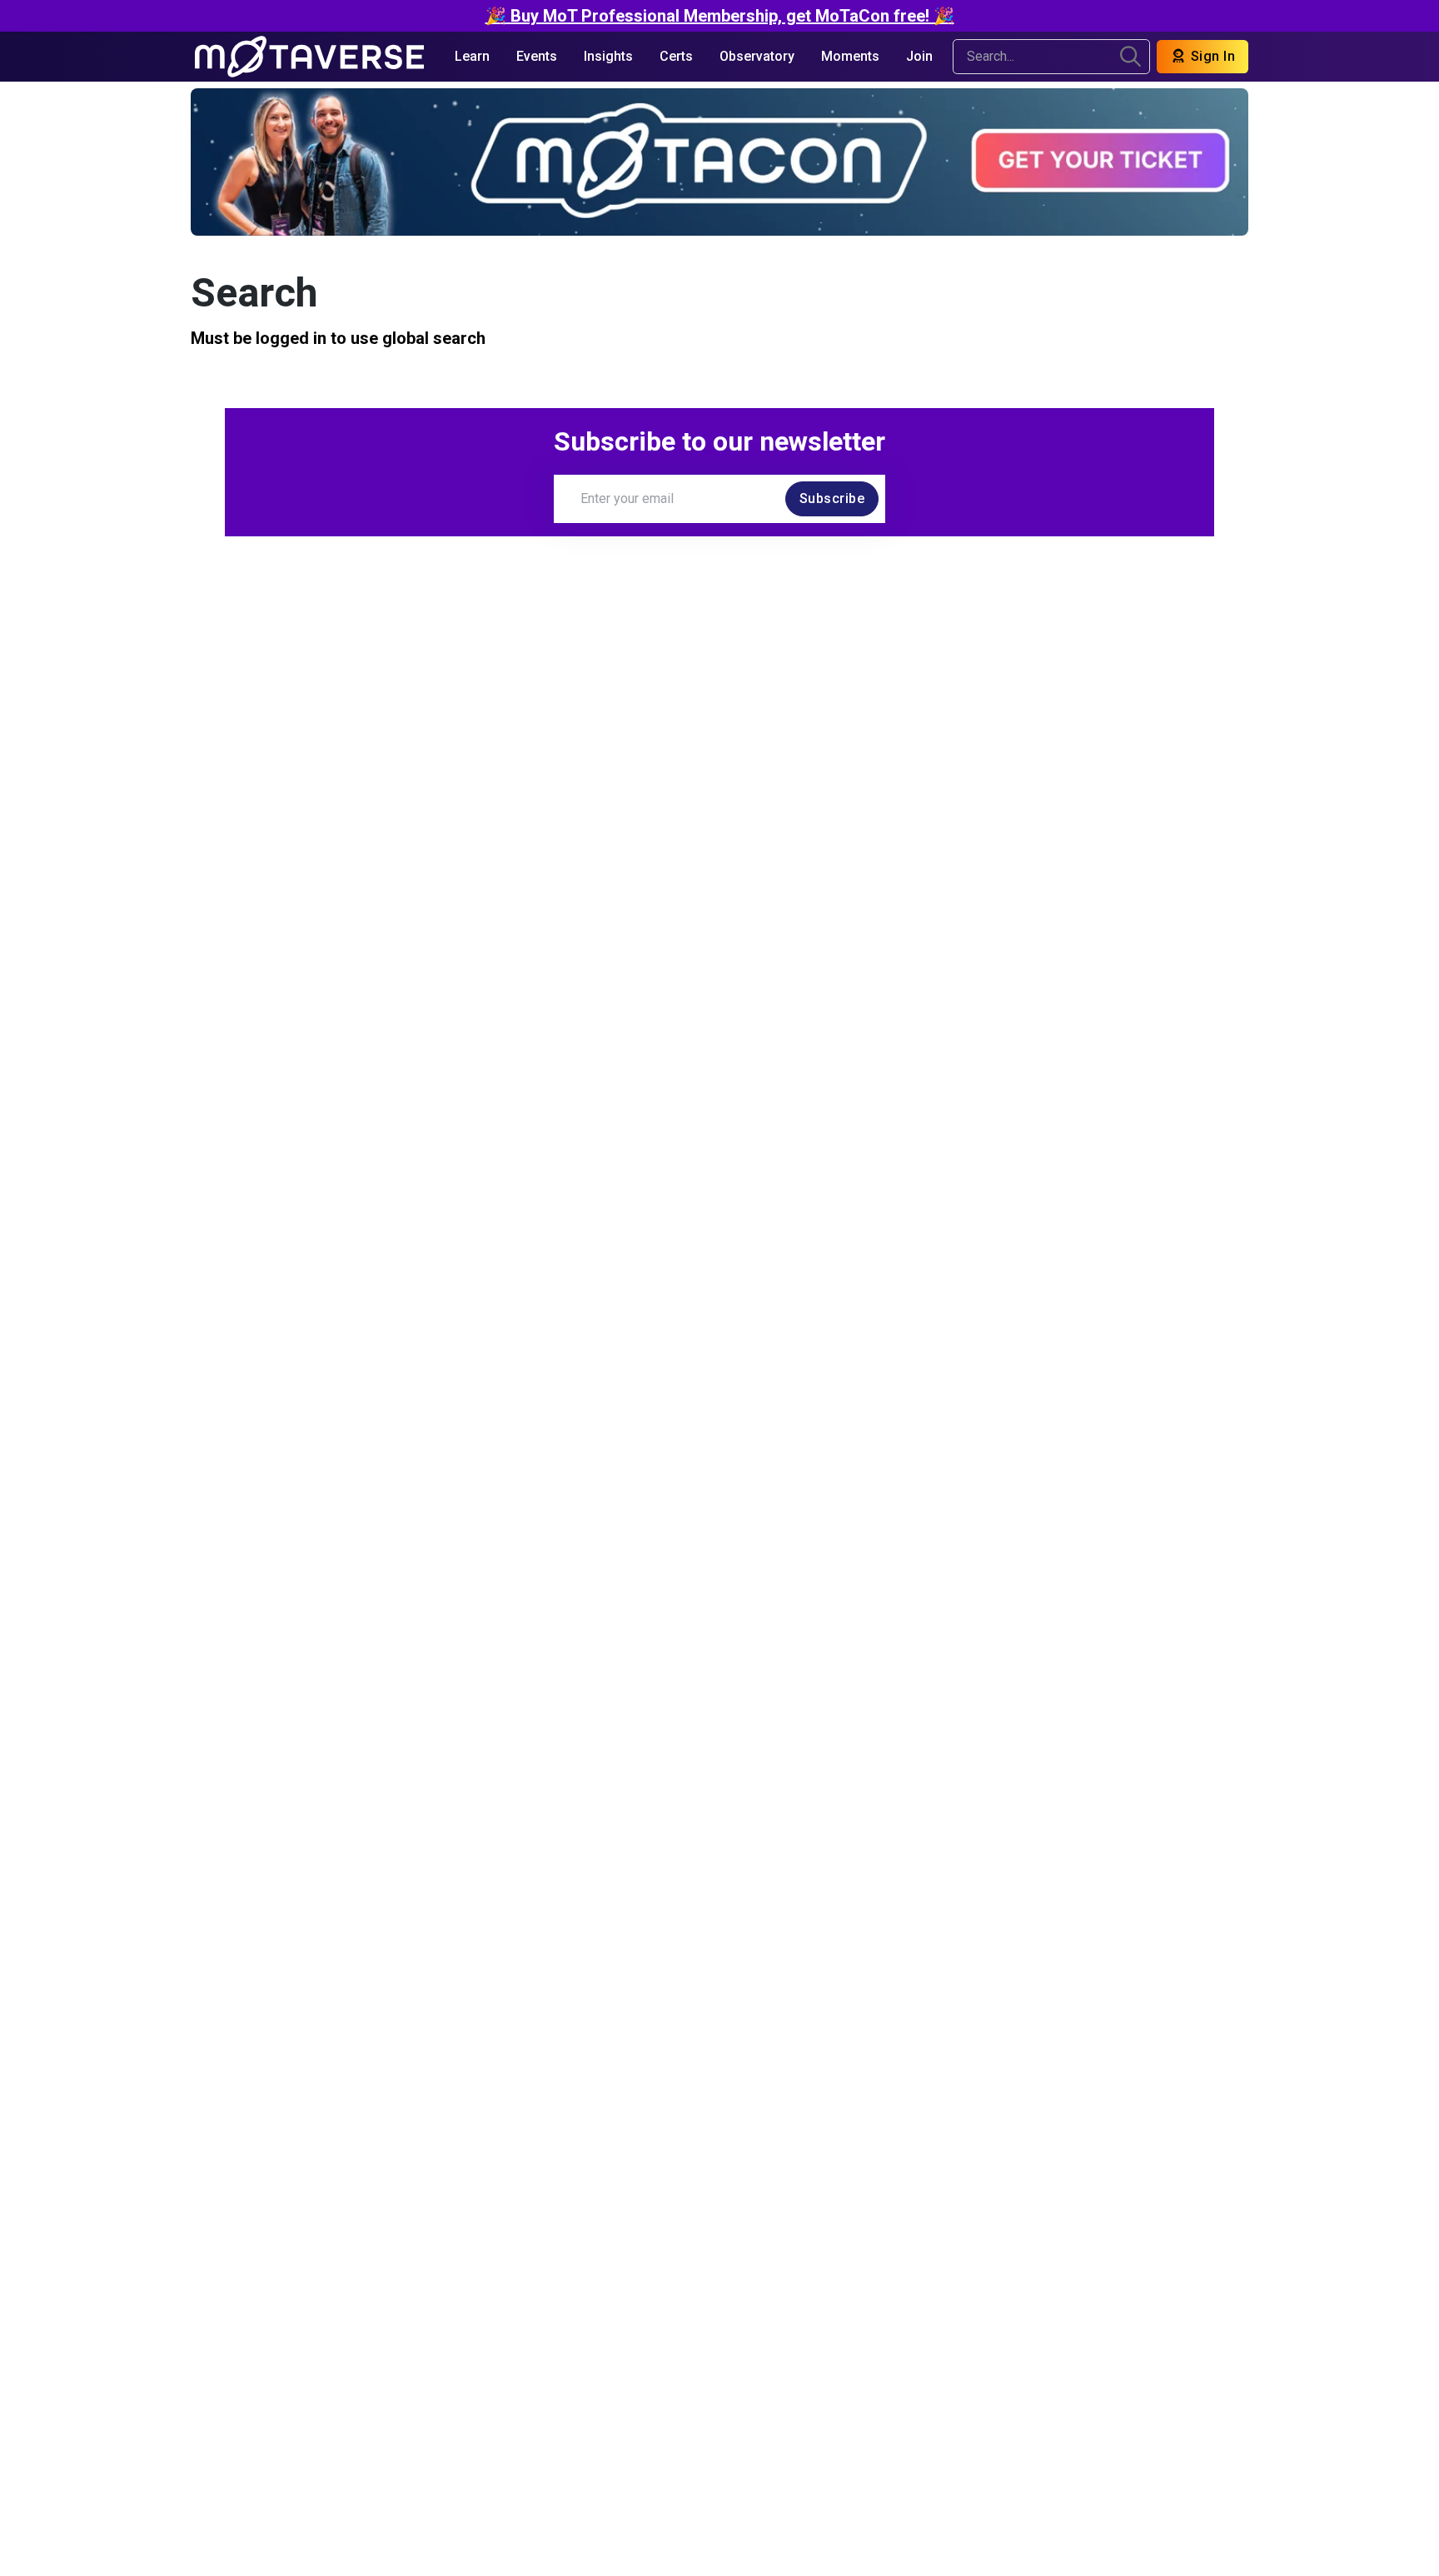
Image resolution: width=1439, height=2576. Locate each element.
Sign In (1211, 56)
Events (537, 56)
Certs (676, 56)
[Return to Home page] (309, 57)
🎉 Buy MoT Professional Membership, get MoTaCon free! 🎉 (720, 16)
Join (919, 56)
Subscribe (832, 498)
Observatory (757, 56)
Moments (850, 56)
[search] (1130, 57)
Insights (608, 56)
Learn (472, 56)
